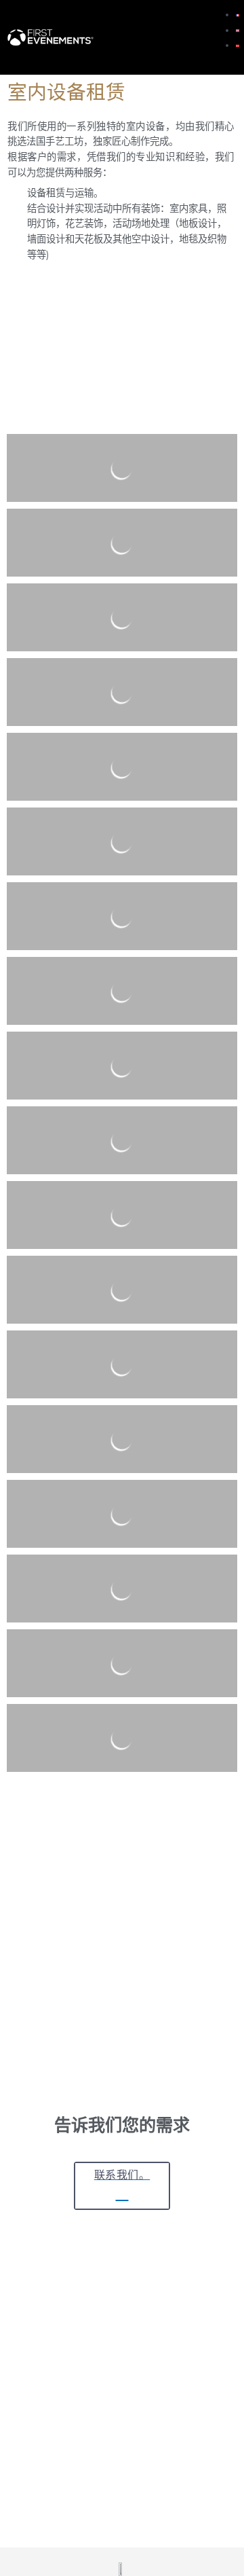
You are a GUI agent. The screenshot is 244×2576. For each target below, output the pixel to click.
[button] (195, 37)
